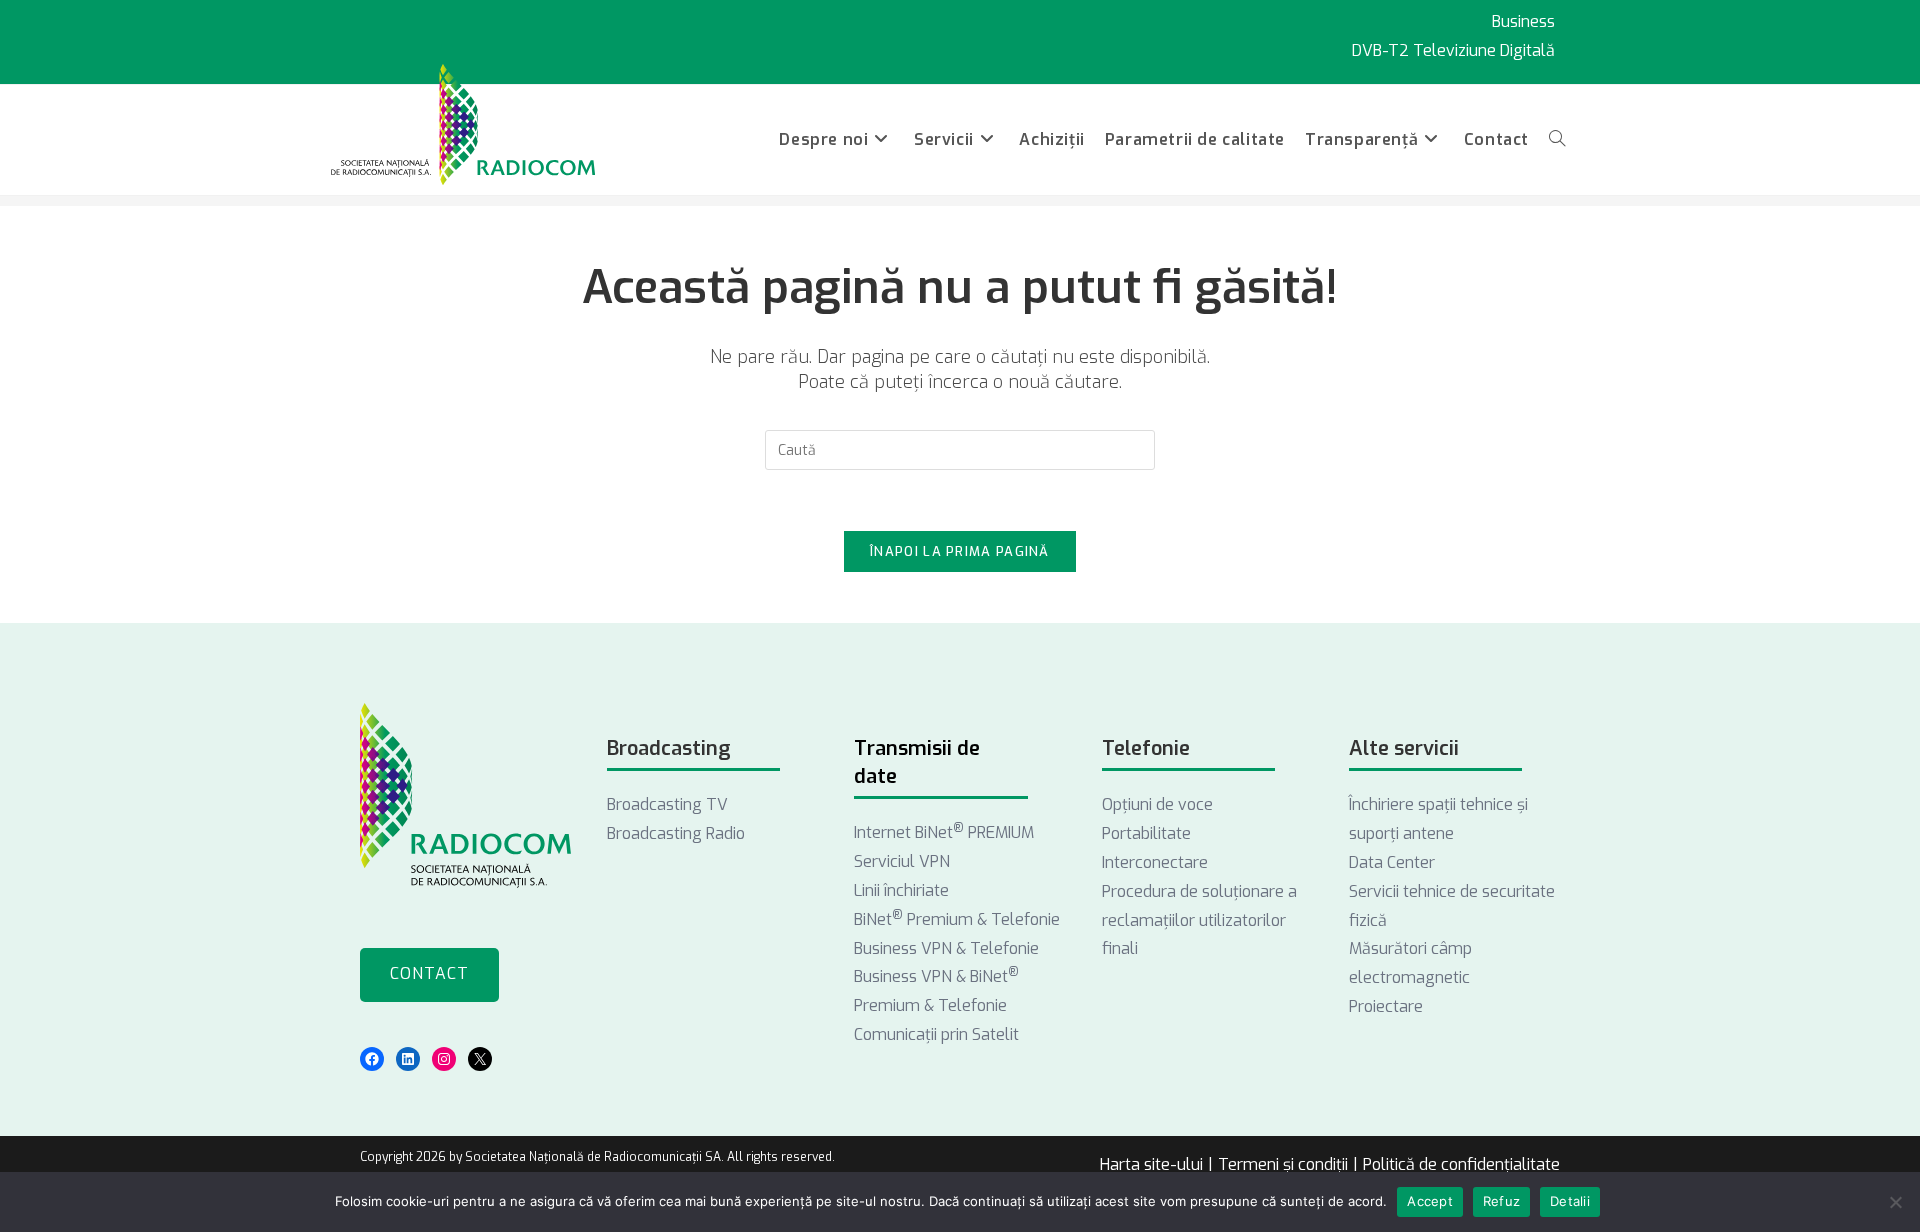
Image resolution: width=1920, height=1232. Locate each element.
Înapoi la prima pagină (960, 551)
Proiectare (1386, 1006)
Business (1523, 21)
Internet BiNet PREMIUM (944, 832)
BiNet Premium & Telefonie (957, 919)
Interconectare (1155, 862)
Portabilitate (1146, 833)
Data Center (1392, 862)
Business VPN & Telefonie (946, 948)
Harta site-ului (1151, 1164)
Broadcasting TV (667, 804)
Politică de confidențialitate (1461, 1164)
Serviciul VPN (902, 861)
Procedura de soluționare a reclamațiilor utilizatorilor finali (1199, 920)
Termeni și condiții (1283, 1164)
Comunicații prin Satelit (936, 1034)
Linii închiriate (901, 890)
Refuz (1501, 1201)
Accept (1430, 1201)
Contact (429, 973)
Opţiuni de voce (1157, 804)
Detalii (1570, 1201)
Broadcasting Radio (676, 833)
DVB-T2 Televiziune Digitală (1453, 50)
